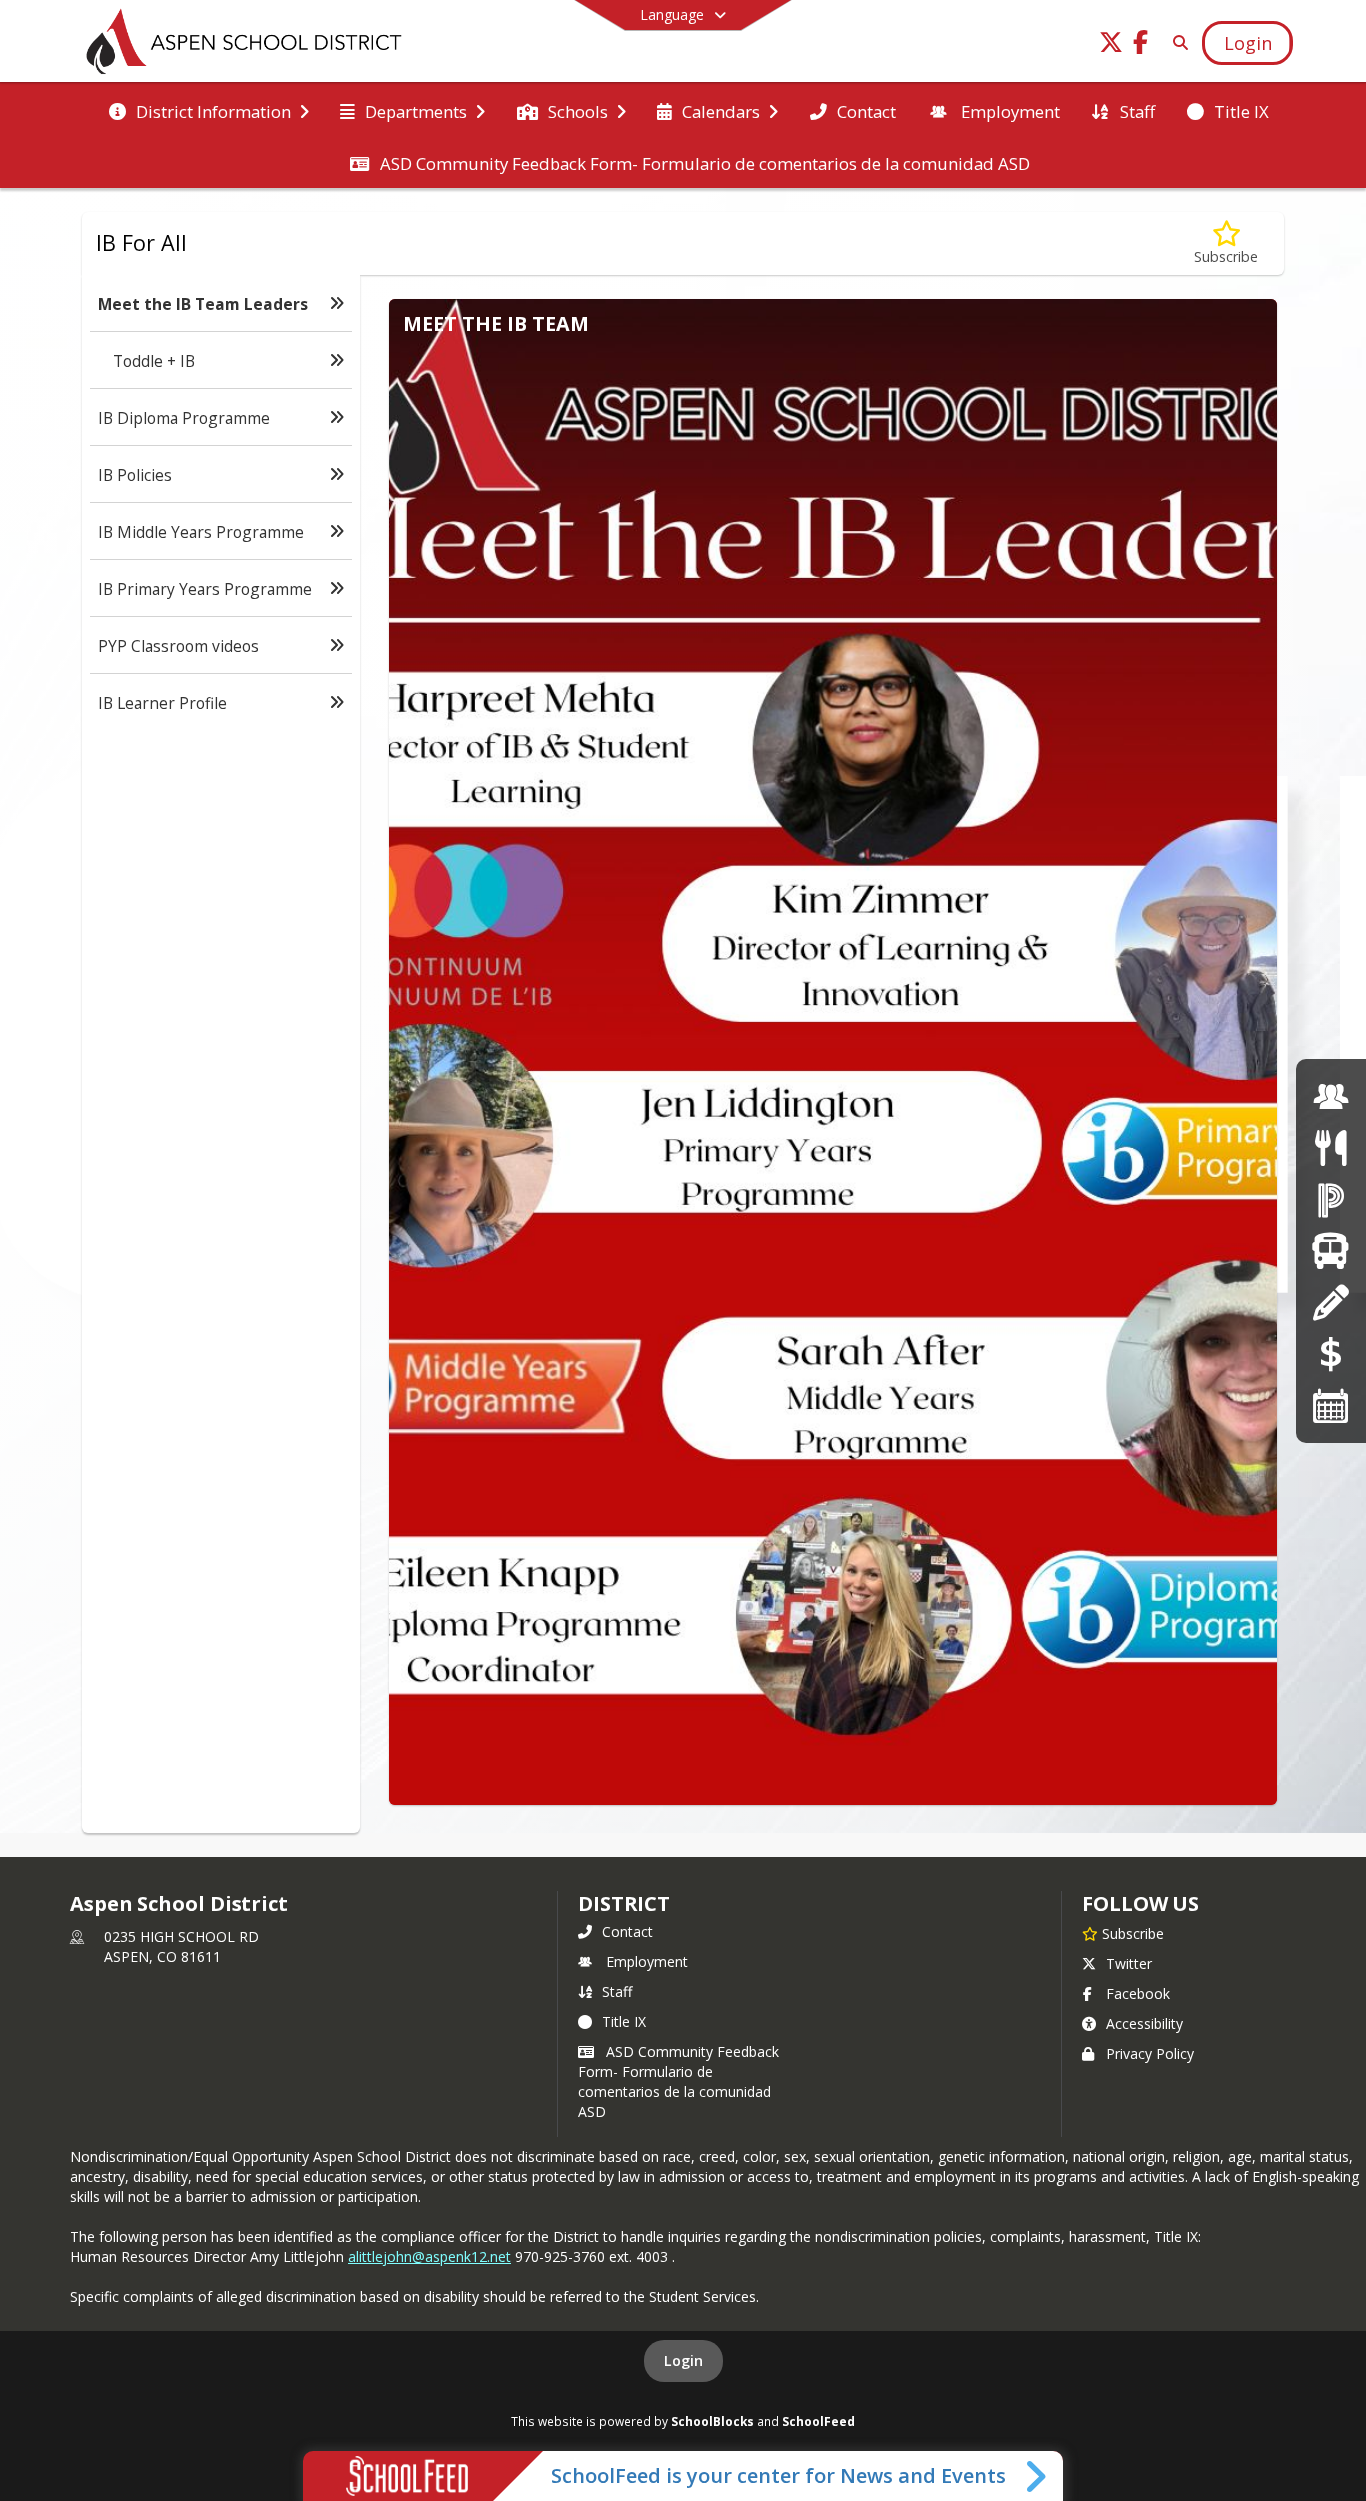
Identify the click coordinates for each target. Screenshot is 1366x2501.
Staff (617, 1991)
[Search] (1177, 42)
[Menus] (1330, 1147)
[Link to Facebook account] (1141, 45)
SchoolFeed (818, 2421)
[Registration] (1330, 1301)
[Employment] (1331, 1096)
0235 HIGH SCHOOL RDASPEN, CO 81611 (181, 1946)
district (624, 1903)
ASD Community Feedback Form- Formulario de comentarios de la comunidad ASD (678, 2081)
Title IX (624, 2021)
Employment (647, 1961)
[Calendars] (1331, 1404)
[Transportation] (1330, 1250)
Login (683, 2360)
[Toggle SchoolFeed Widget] (1037, 2476)
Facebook (1138, 1993)
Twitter (1129, 1963)
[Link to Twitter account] (1111, 45)
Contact (627, 1931)
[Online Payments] (1331, 1353)
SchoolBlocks (712, 2421)
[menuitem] (209, 110)
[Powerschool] (1331, 1198)
